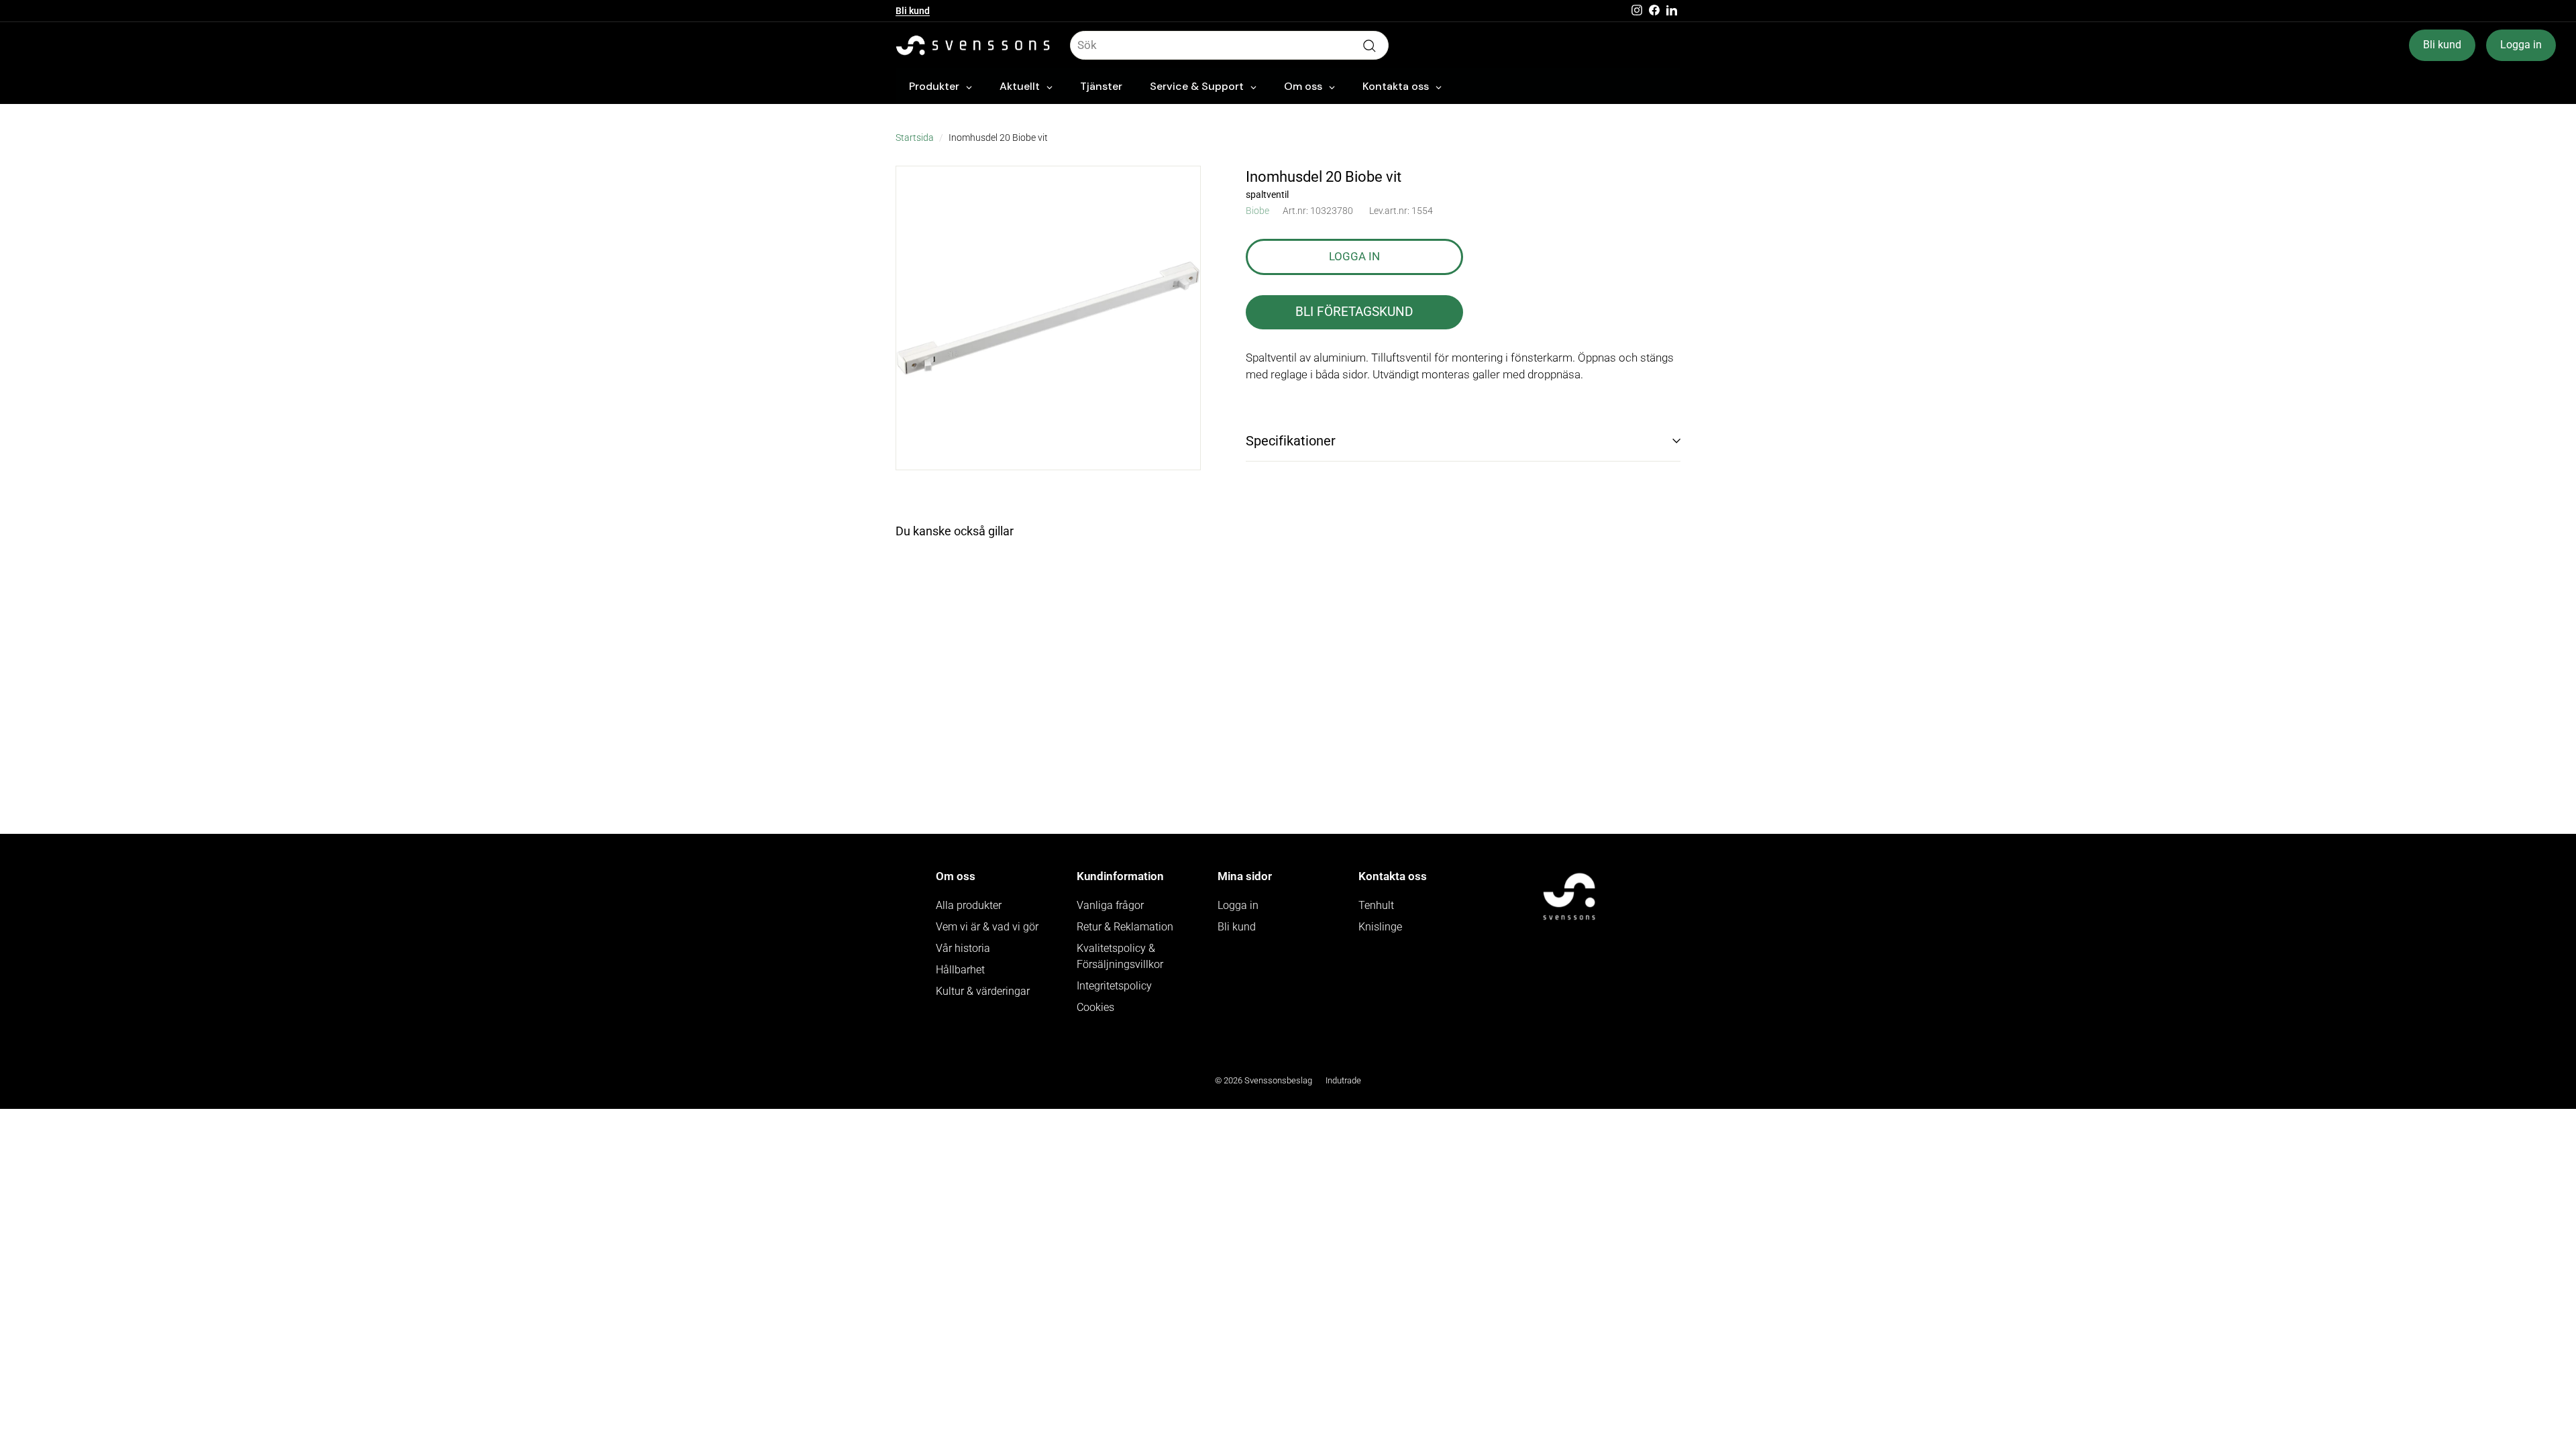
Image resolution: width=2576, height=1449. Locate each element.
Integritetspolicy (1114, 986)
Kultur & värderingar (983, 991)
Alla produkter (969, 905)
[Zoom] (1048, 318)
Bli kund (913, 11)
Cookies (1095, 1007)
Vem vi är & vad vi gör (987, 927)
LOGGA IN (1354, 256)
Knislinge (1380, 927)
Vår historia (963, 948)
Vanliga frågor (1110, 905)
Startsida (915, 138)
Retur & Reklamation (1125, 927)
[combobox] (1229, 46)
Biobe (1257, 211)
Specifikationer (1291, 441)
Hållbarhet (960, 970)
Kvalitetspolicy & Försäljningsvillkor (1120, 956)
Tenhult (1376, 905)
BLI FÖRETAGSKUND (1354, 312)
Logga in (2521, 45)
